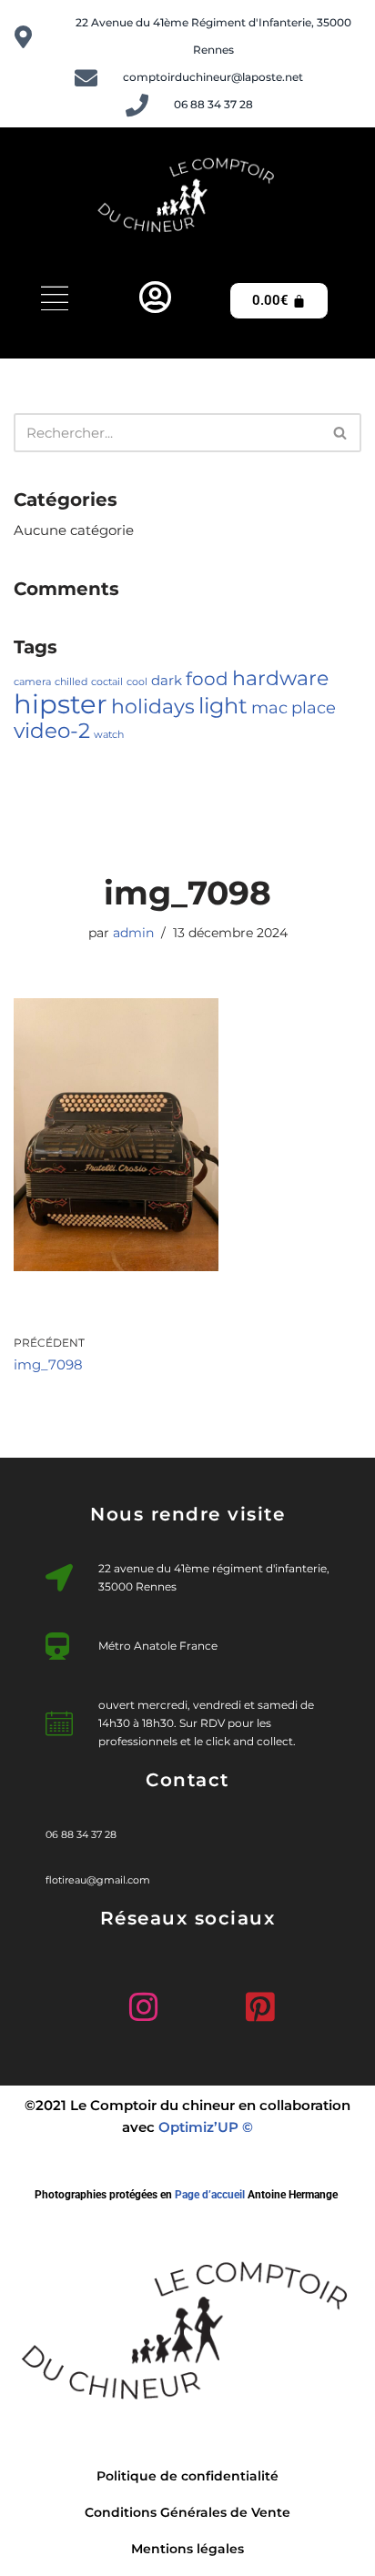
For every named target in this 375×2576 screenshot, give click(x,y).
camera (32, 682)
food (207, 679)
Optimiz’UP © (206, 2127)
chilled (71, 682)
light (223, 705)
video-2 (52, 730)
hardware (280, 678)
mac (269, 707)
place (314, 707)
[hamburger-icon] (55, 301)
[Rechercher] (341, 433)
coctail (107, 682)
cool (137, 682)
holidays (153, 706)
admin (133, 933)
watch (109, 735)
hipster (61, 704)
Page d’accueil (210, 2195)
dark (167, 681)
